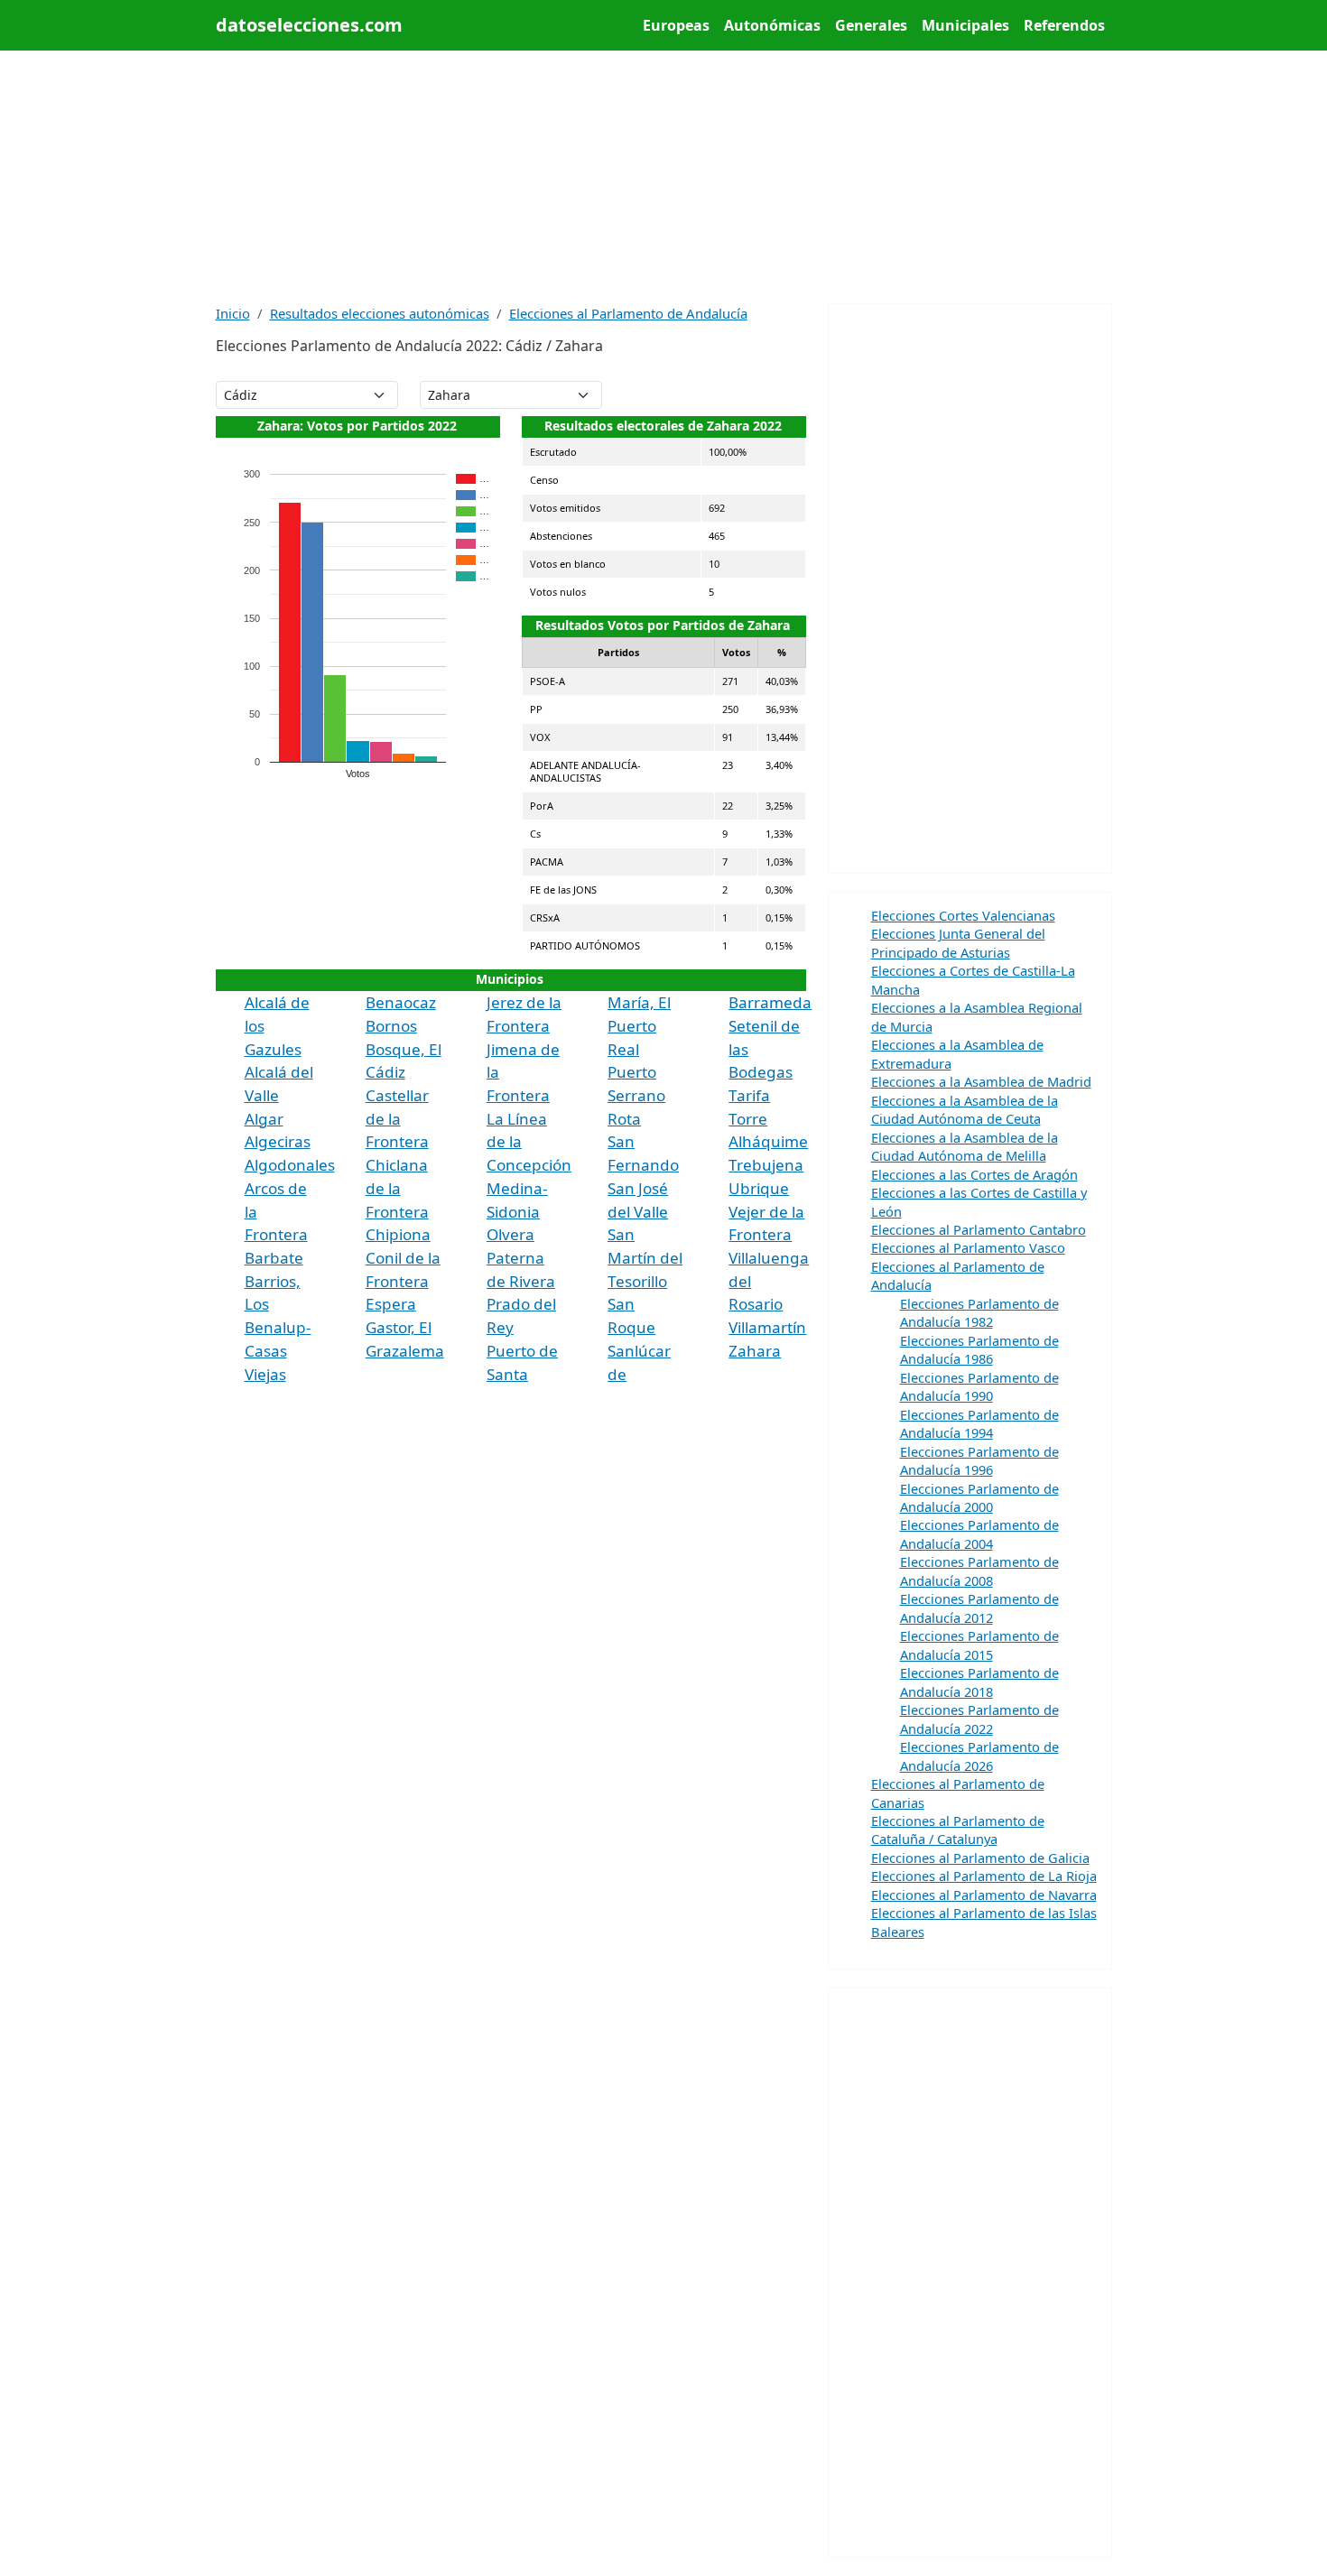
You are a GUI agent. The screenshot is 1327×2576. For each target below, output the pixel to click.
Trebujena (766, 1165)
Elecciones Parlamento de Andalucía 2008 (979, 1571)
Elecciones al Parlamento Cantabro (979, 1229)
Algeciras (278, 1141)
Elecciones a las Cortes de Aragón (974, 1174)
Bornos (391, 1026)
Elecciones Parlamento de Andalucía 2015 (979, 1645)
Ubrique (759, 1188)
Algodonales (290, 1165)
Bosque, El (404, 1049)
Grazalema (405, 1351)
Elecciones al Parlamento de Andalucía (628, 313)
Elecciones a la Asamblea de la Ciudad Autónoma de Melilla (965, 1146)
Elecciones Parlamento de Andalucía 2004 (979, 1534)
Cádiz (385, 1072)
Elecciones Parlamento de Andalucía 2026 (979, 1756)
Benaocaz (401, 1002)
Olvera (510, 1234)
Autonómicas (772, 25)
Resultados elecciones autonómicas (380, 313)
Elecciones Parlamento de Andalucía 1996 (979, 1460)
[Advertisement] (664, 177)
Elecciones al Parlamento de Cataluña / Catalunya (958, 1830)
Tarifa (749, 1095)
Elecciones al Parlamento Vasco (968, 1247)
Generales (871, 25)
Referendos (1064, 25)
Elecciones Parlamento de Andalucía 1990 (979, 1386)
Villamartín (767, 1327)
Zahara (755, 1351)
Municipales (965, 25)
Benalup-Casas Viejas (278, 1350)
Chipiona (398, 1234)
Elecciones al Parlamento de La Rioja (984, 1876)
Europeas (676, 25)
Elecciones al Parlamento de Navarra (984, 1895)
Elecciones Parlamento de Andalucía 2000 (979, 1497)
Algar (264, 1119)
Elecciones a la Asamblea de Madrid (981, 1081)
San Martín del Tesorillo (645, 1257)
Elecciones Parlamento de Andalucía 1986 (979, 1349)
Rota (624, 1119)
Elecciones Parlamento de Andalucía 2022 (979, 1719)
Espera (391, 1304)
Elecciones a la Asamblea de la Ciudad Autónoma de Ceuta (965, 1109)
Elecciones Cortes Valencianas (963, 915)
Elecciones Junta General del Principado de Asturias (958, 942)
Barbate (274, 1258)
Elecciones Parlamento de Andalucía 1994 (979, 1423)
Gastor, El (399, 1327)
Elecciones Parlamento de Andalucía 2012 (979, 1608)
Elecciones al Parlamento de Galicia (980, 1858)
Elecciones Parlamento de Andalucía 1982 (979, 1312)
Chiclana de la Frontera (397, 1188)
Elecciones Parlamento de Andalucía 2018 (979, 1682)
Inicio (233, 313)
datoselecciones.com (309, 25)
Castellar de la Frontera (397, 1118)
